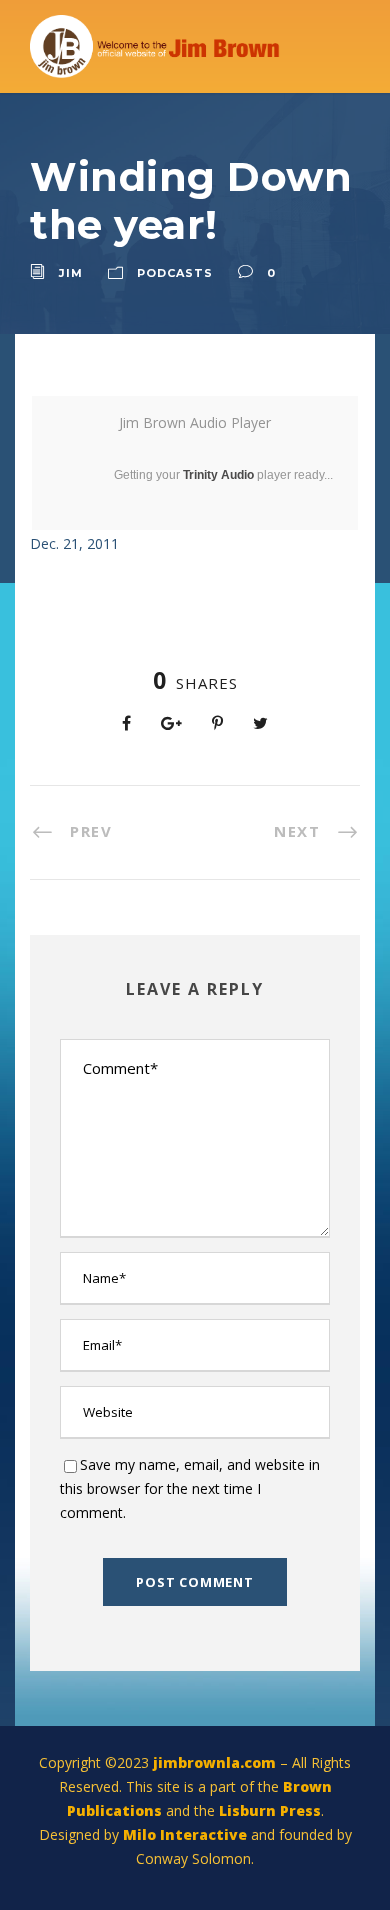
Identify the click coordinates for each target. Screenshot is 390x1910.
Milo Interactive (187, 1834)
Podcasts (175, 273)
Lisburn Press (270, 1810)
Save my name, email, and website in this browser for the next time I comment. (190, 1488)
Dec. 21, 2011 (74, 543)
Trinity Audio (218, 475)
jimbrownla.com (214, 1762)
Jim (71, 273)
